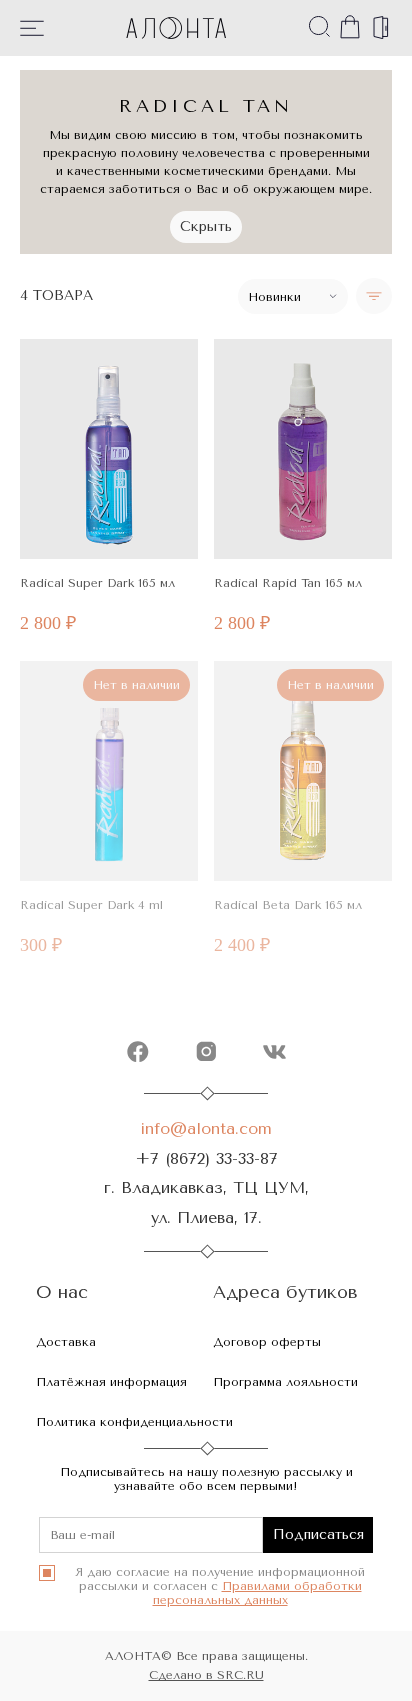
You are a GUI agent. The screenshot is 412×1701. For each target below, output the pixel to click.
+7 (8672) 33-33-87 (206, 1158)
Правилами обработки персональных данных (257, 1593)
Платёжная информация (111, 1382)
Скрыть (206, 226)
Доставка (66, 1342)
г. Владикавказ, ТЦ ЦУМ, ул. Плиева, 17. (206, 1202)
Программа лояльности (285, 1382)
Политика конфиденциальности (134, 1422)
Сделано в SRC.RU (206, 1675)
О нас (62, 1292)
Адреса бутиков (285, 1292)
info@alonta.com (206, 1128)
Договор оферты (267, 1342)
